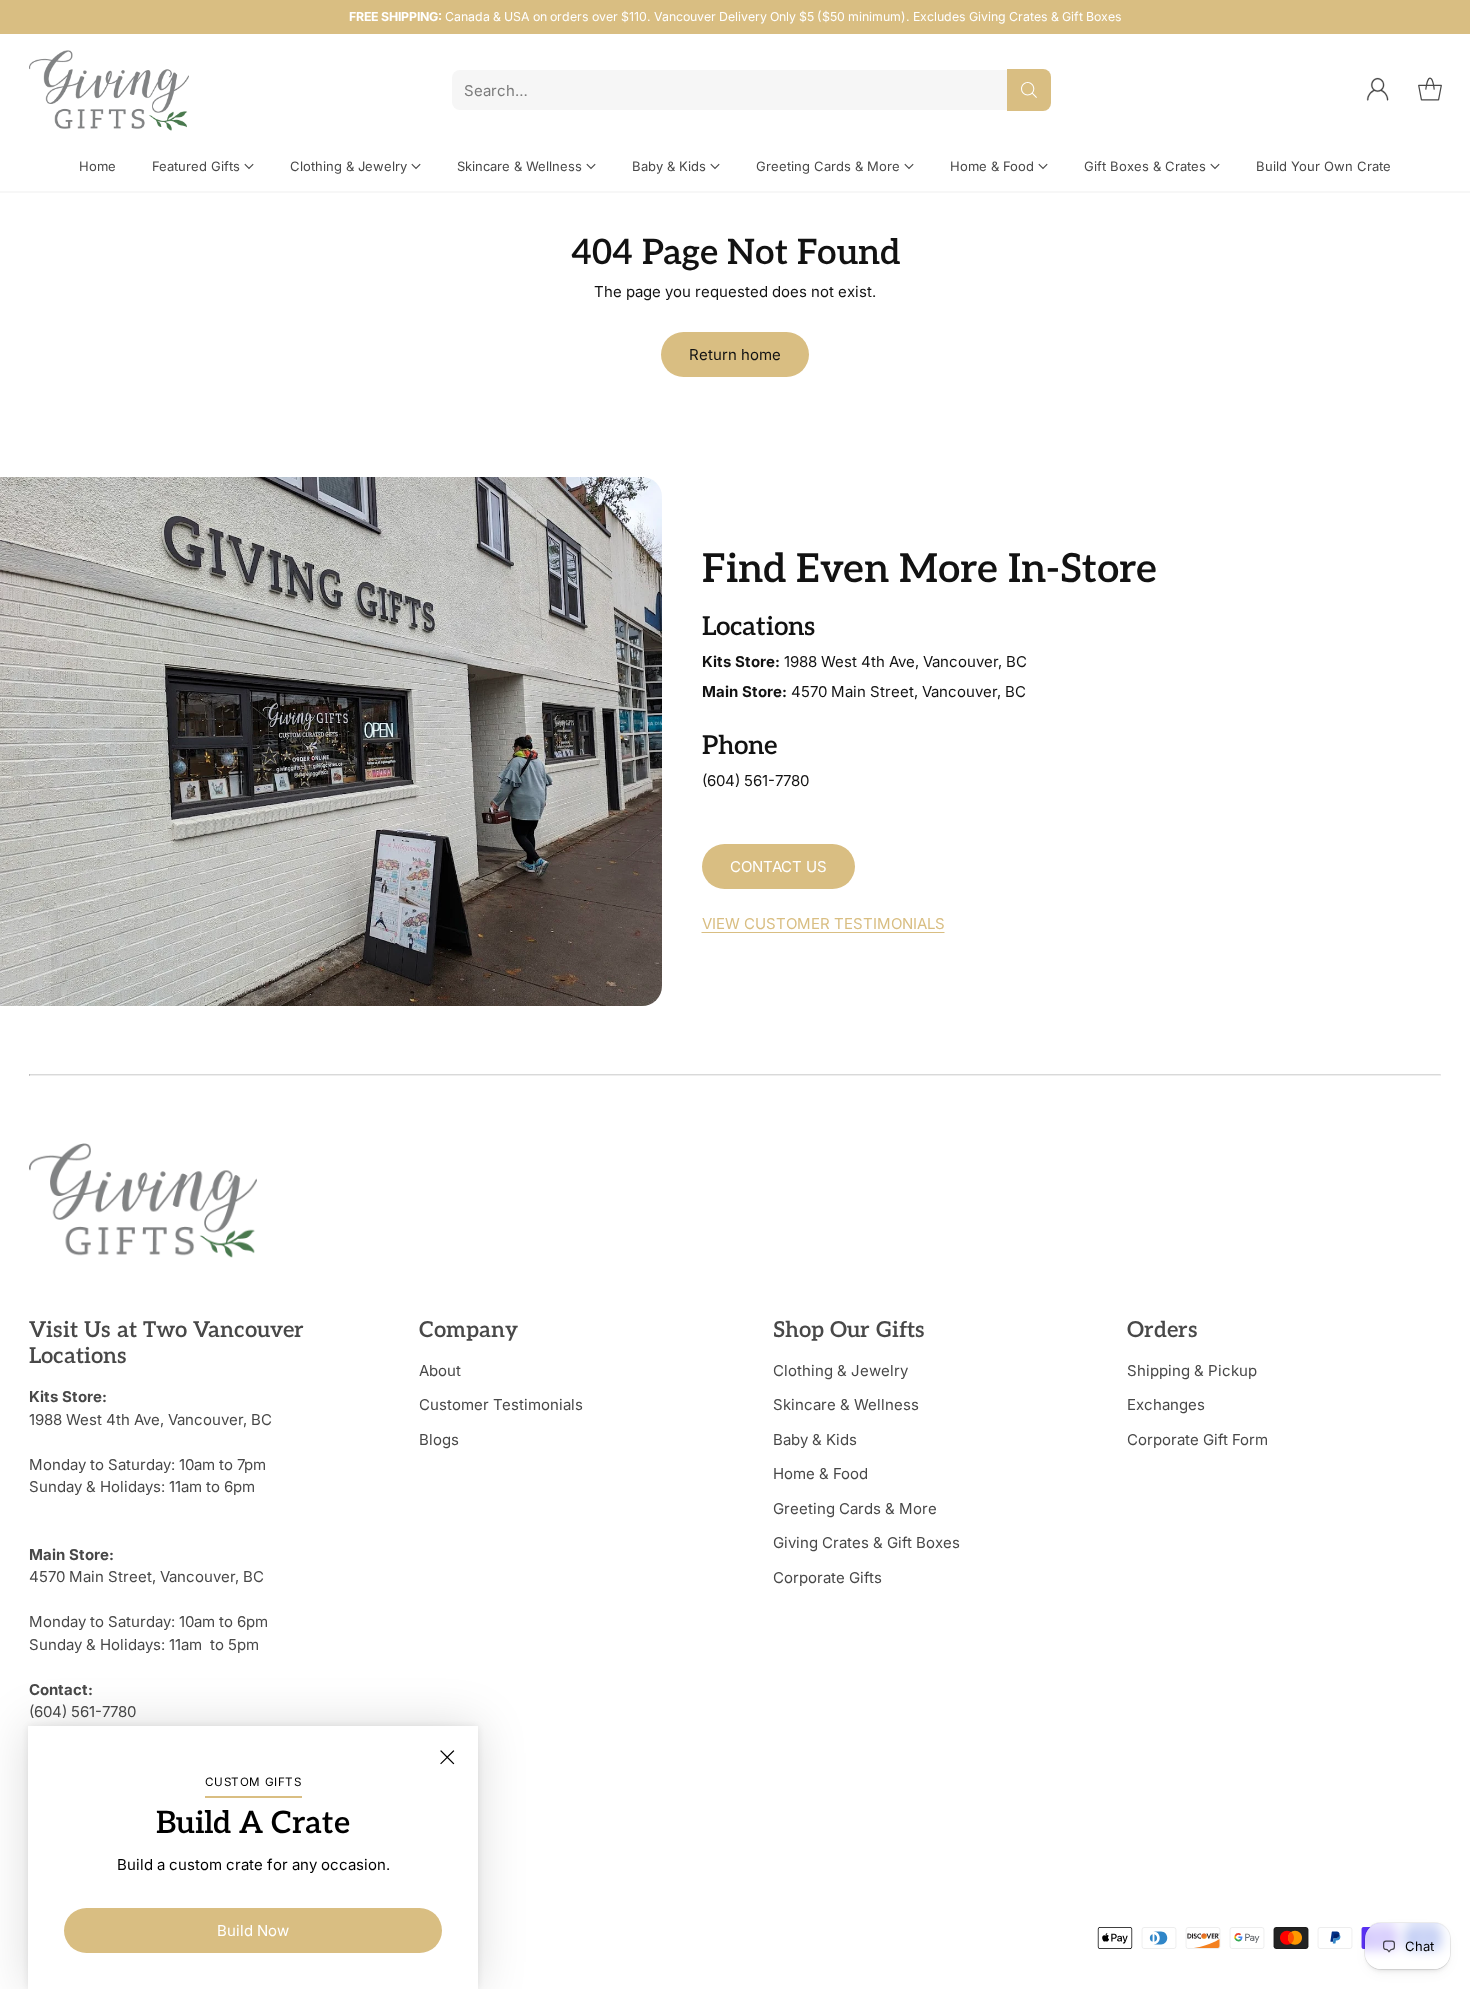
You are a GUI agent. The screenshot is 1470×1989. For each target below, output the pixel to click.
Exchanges (1166, 1404)
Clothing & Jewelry (840, 1370)
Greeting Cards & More (855, 1508)
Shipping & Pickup (1192, 1370)
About (440, 1370)
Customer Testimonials (501, 1404)
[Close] (447, 1757)
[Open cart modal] (1430, 90)
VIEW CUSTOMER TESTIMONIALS (823, 923)
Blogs (439, 1439)
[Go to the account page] (1378, 90)
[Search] (1029, 90)
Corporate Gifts (827, 1577)
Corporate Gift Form (1197, 1439)
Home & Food (820, 1473)
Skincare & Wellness (846, 1404)
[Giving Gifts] (109, 90)
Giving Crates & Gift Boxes (866, 1542)
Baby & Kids (815, 1439)
